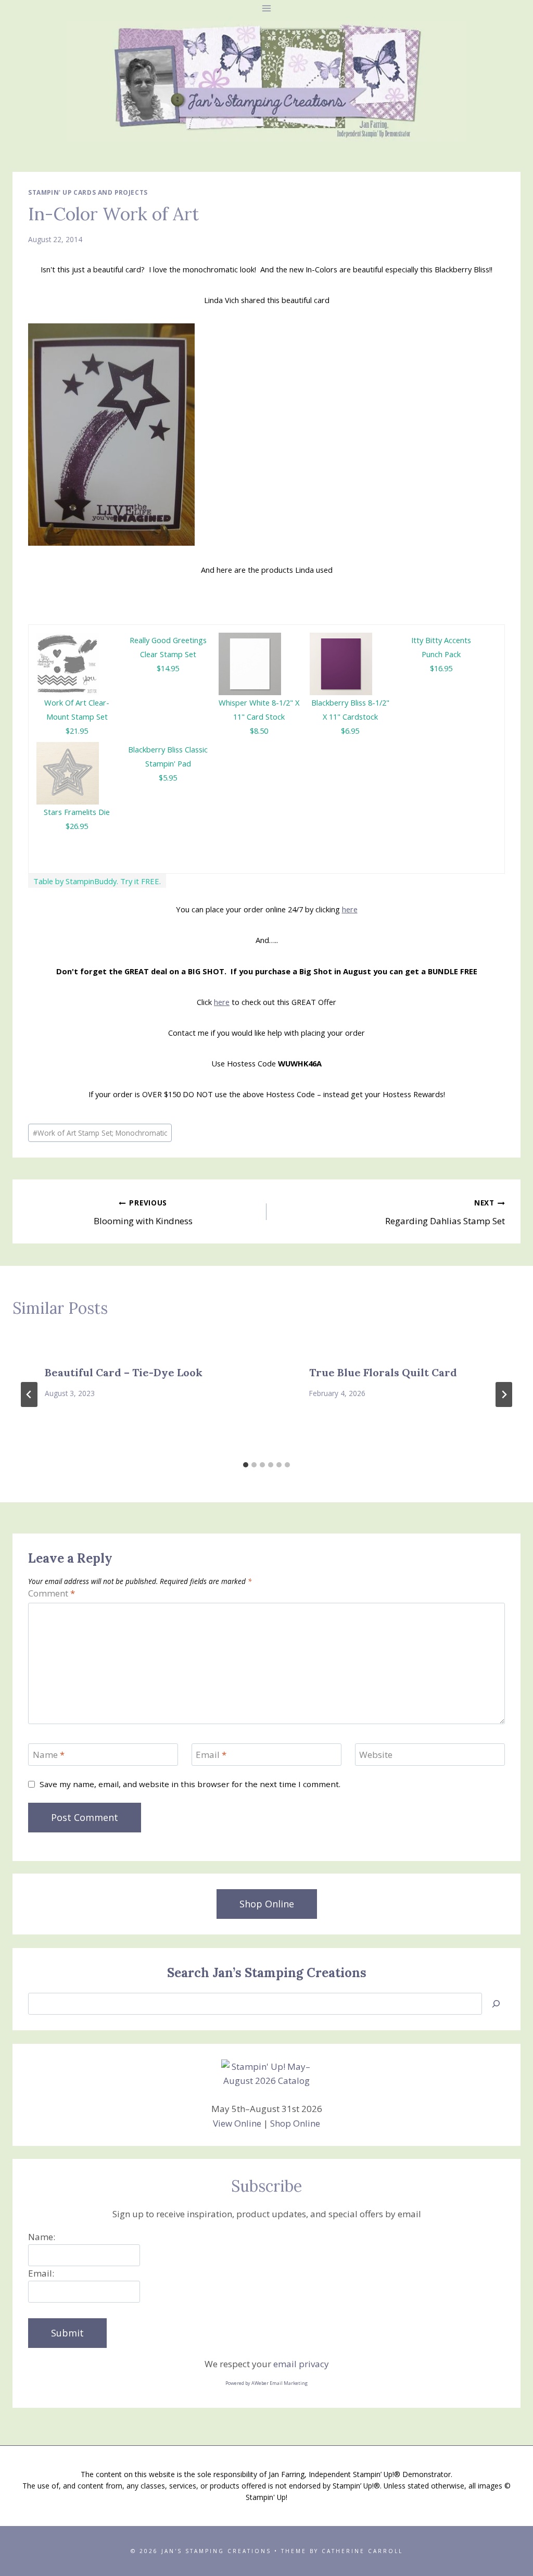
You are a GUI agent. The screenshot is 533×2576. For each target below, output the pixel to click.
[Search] (496, 2004)
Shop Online (295, 2123)
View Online (237, 2123)
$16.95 (441, 668)
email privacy (301, 2364)
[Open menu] (267, 8)
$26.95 (77, 826)
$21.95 (77, 731)
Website (376, 1755)
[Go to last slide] (29, 1394)
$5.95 (168, 777)
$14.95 (168, 668)
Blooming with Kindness (143, 1212)
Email (211, 1755)
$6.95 (350, 731)
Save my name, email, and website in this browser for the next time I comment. (190, 1784)
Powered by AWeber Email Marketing (266, 2383)
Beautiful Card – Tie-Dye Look (124, 1372)
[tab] (246, 1465)
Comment (52, 1593)
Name (49, 1755)
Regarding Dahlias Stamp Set (445, 1212)
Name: (42, 2237)
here (350, 909)
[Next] (504, 1394)
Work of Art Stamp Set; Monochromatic (100, 1133)
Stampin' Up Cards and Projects (88, 192)
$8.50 (259, 731)
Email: (41, 2273)
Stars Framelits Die (77, 812)
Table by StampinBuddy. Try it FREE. (97, 881)
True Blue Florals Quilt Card (383, 1372)
